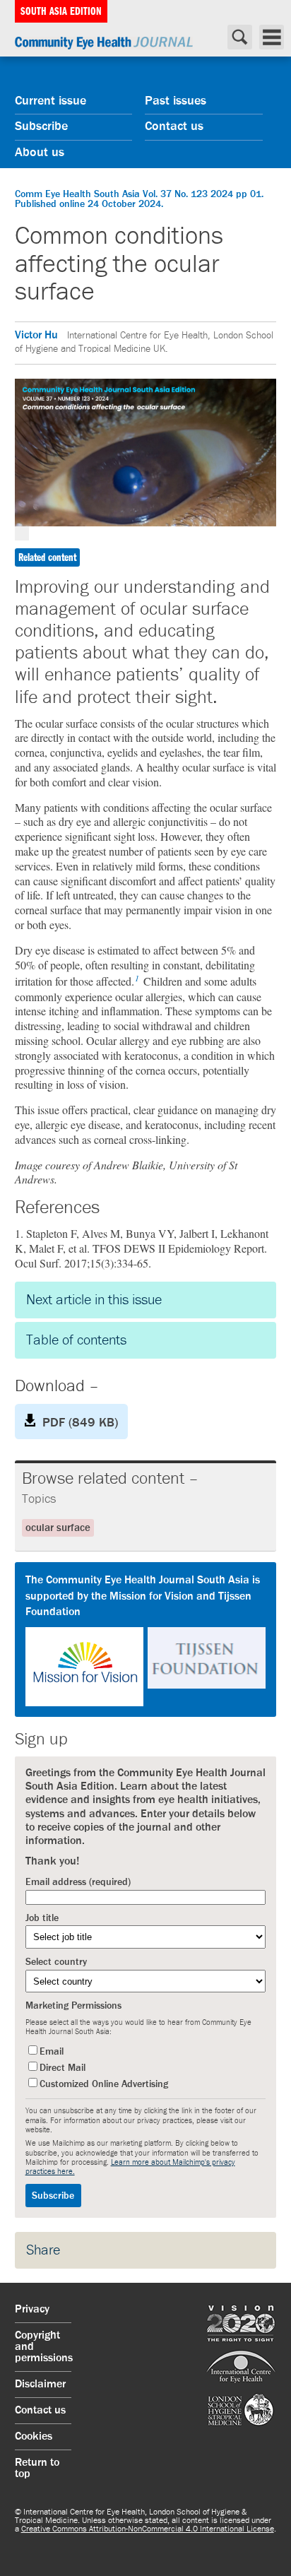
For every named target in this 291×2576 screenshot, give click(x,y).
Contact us (174, 126)
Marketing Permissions (73, 2006)
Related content (47, 557)
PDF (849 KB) (80, 1423)
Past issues (176, 101)
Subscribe (41, 126)
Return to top (37, 2469)
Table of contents (76, 1340)
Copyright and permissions (43, 2347)
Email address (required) (78, 1882)
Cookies (34, 2437)
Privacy (32, 2310)
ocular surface (58, 1528)
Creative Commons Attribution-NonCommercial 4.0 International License (148, 2529)
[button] (146, 1639)
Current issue (51, 101)
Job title (42, 1918)
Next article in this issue (94, 1300)
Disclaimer (40, 2385)
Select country (56, 1962)
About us (40, 153)
